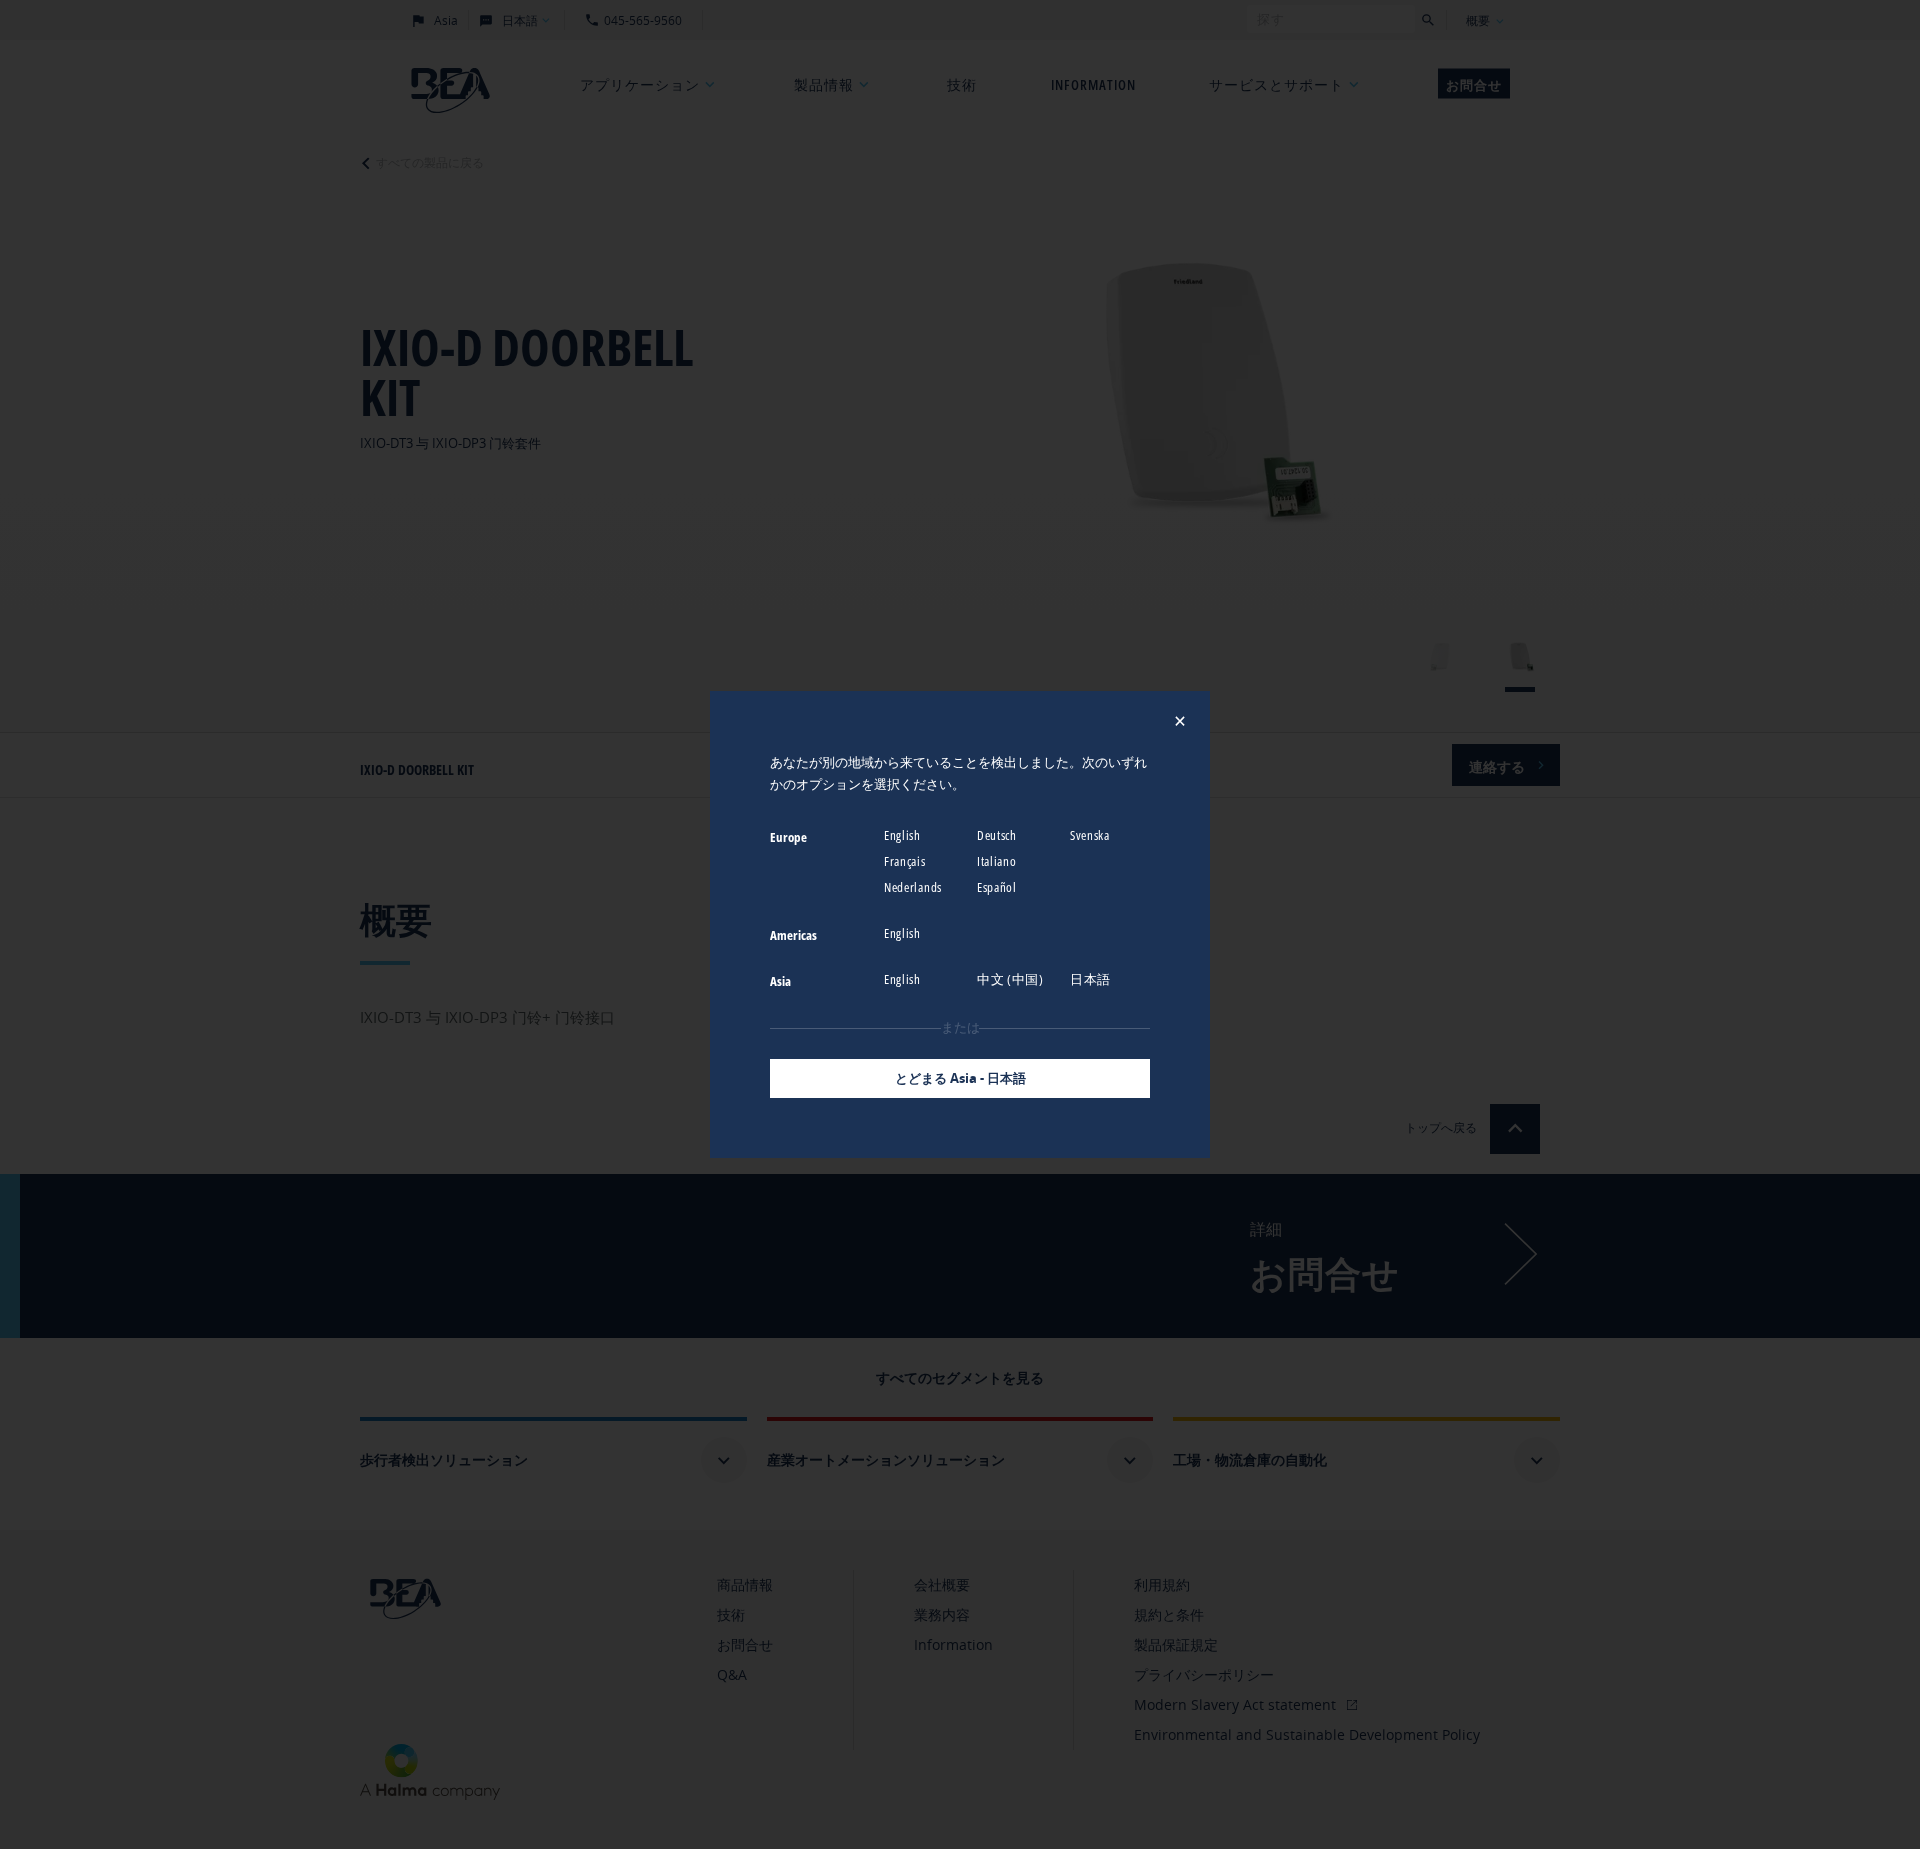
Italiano (998, 861)
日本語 (1092, 979)
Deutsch (998, 835)
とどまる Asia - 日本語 (960, 1078)
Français (906, 861)
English (904, 835)
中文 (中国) (1012, 979)
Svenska (1091, 835)
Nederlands (914, 887)
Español (998, 887)
